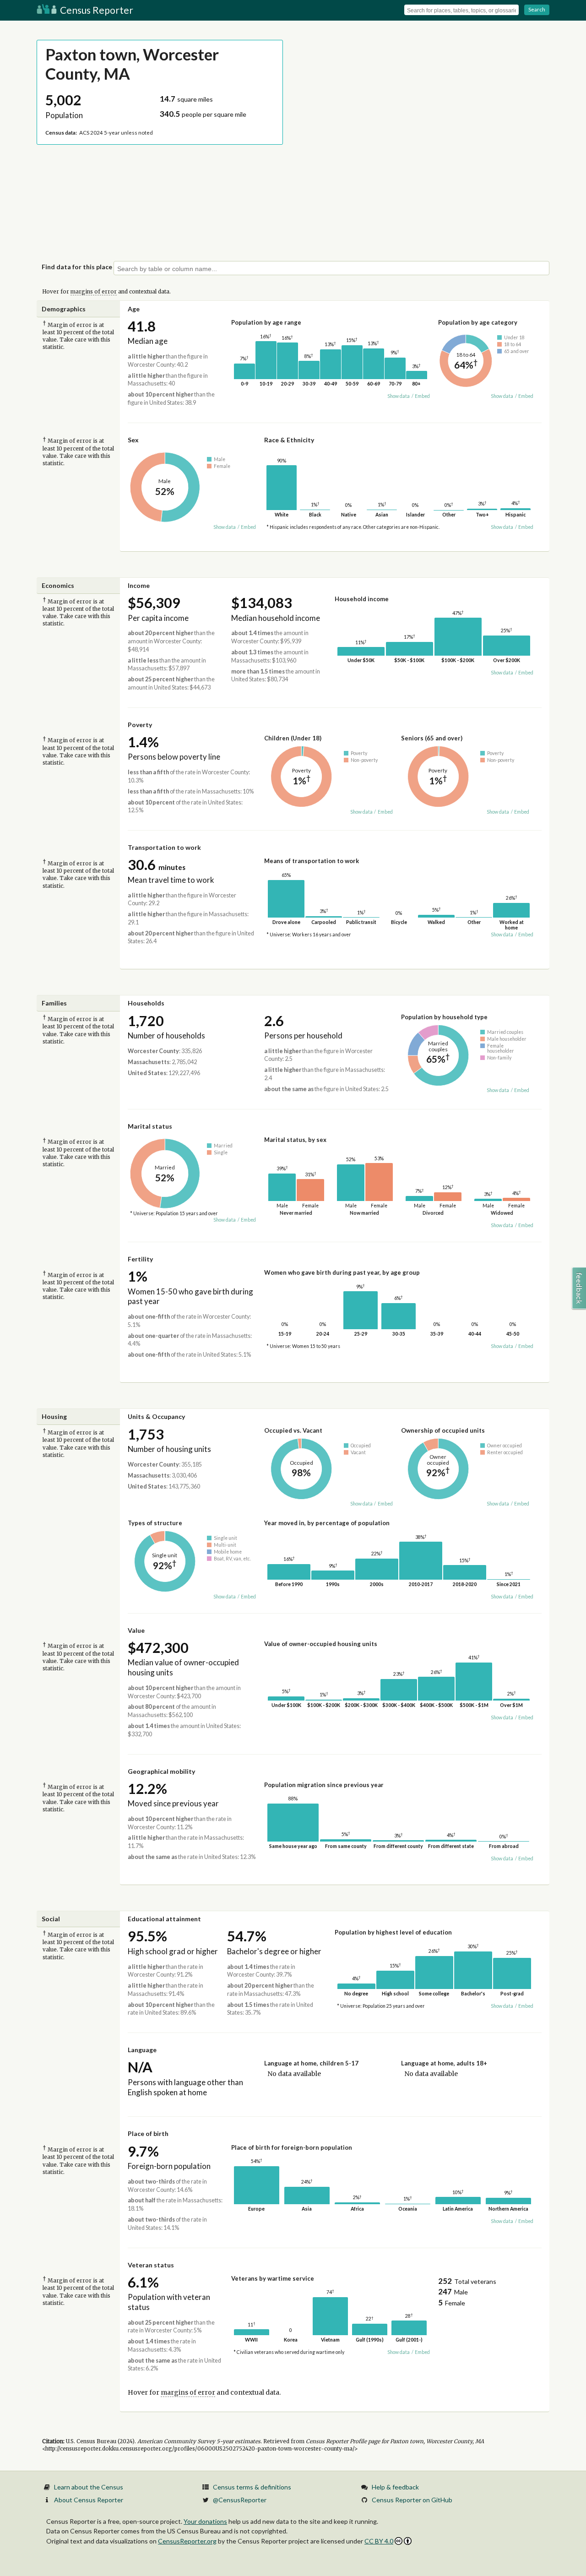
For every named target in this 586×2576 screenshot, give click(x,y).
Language (142, 2050)
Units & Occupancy (156, 1416)
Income (139, 585)
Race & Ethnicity (289, 440)
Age (134, 309)
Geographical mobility (161, 1771)
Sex (133, 440)
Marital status (150, 1126)
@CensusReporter (240, 2500)
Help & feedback (395, 2487)
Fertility (140, 1259)
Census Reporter (96, 10)
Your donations (205, 2521)
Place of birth (148, 2133)
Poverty (140, 725)
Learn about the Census (89, 2487)
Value (136, 1630)
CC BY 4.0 (379, 2541)
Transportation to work (164, 847)
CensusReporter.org (187, 2541)
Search (537, 9)
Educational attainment (164, 1919)
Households (146, 1003)
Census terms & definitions (252, 2487)
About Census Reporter (89, 2500)
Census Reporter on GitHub (412, 2500)
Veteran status (151, 2265)
